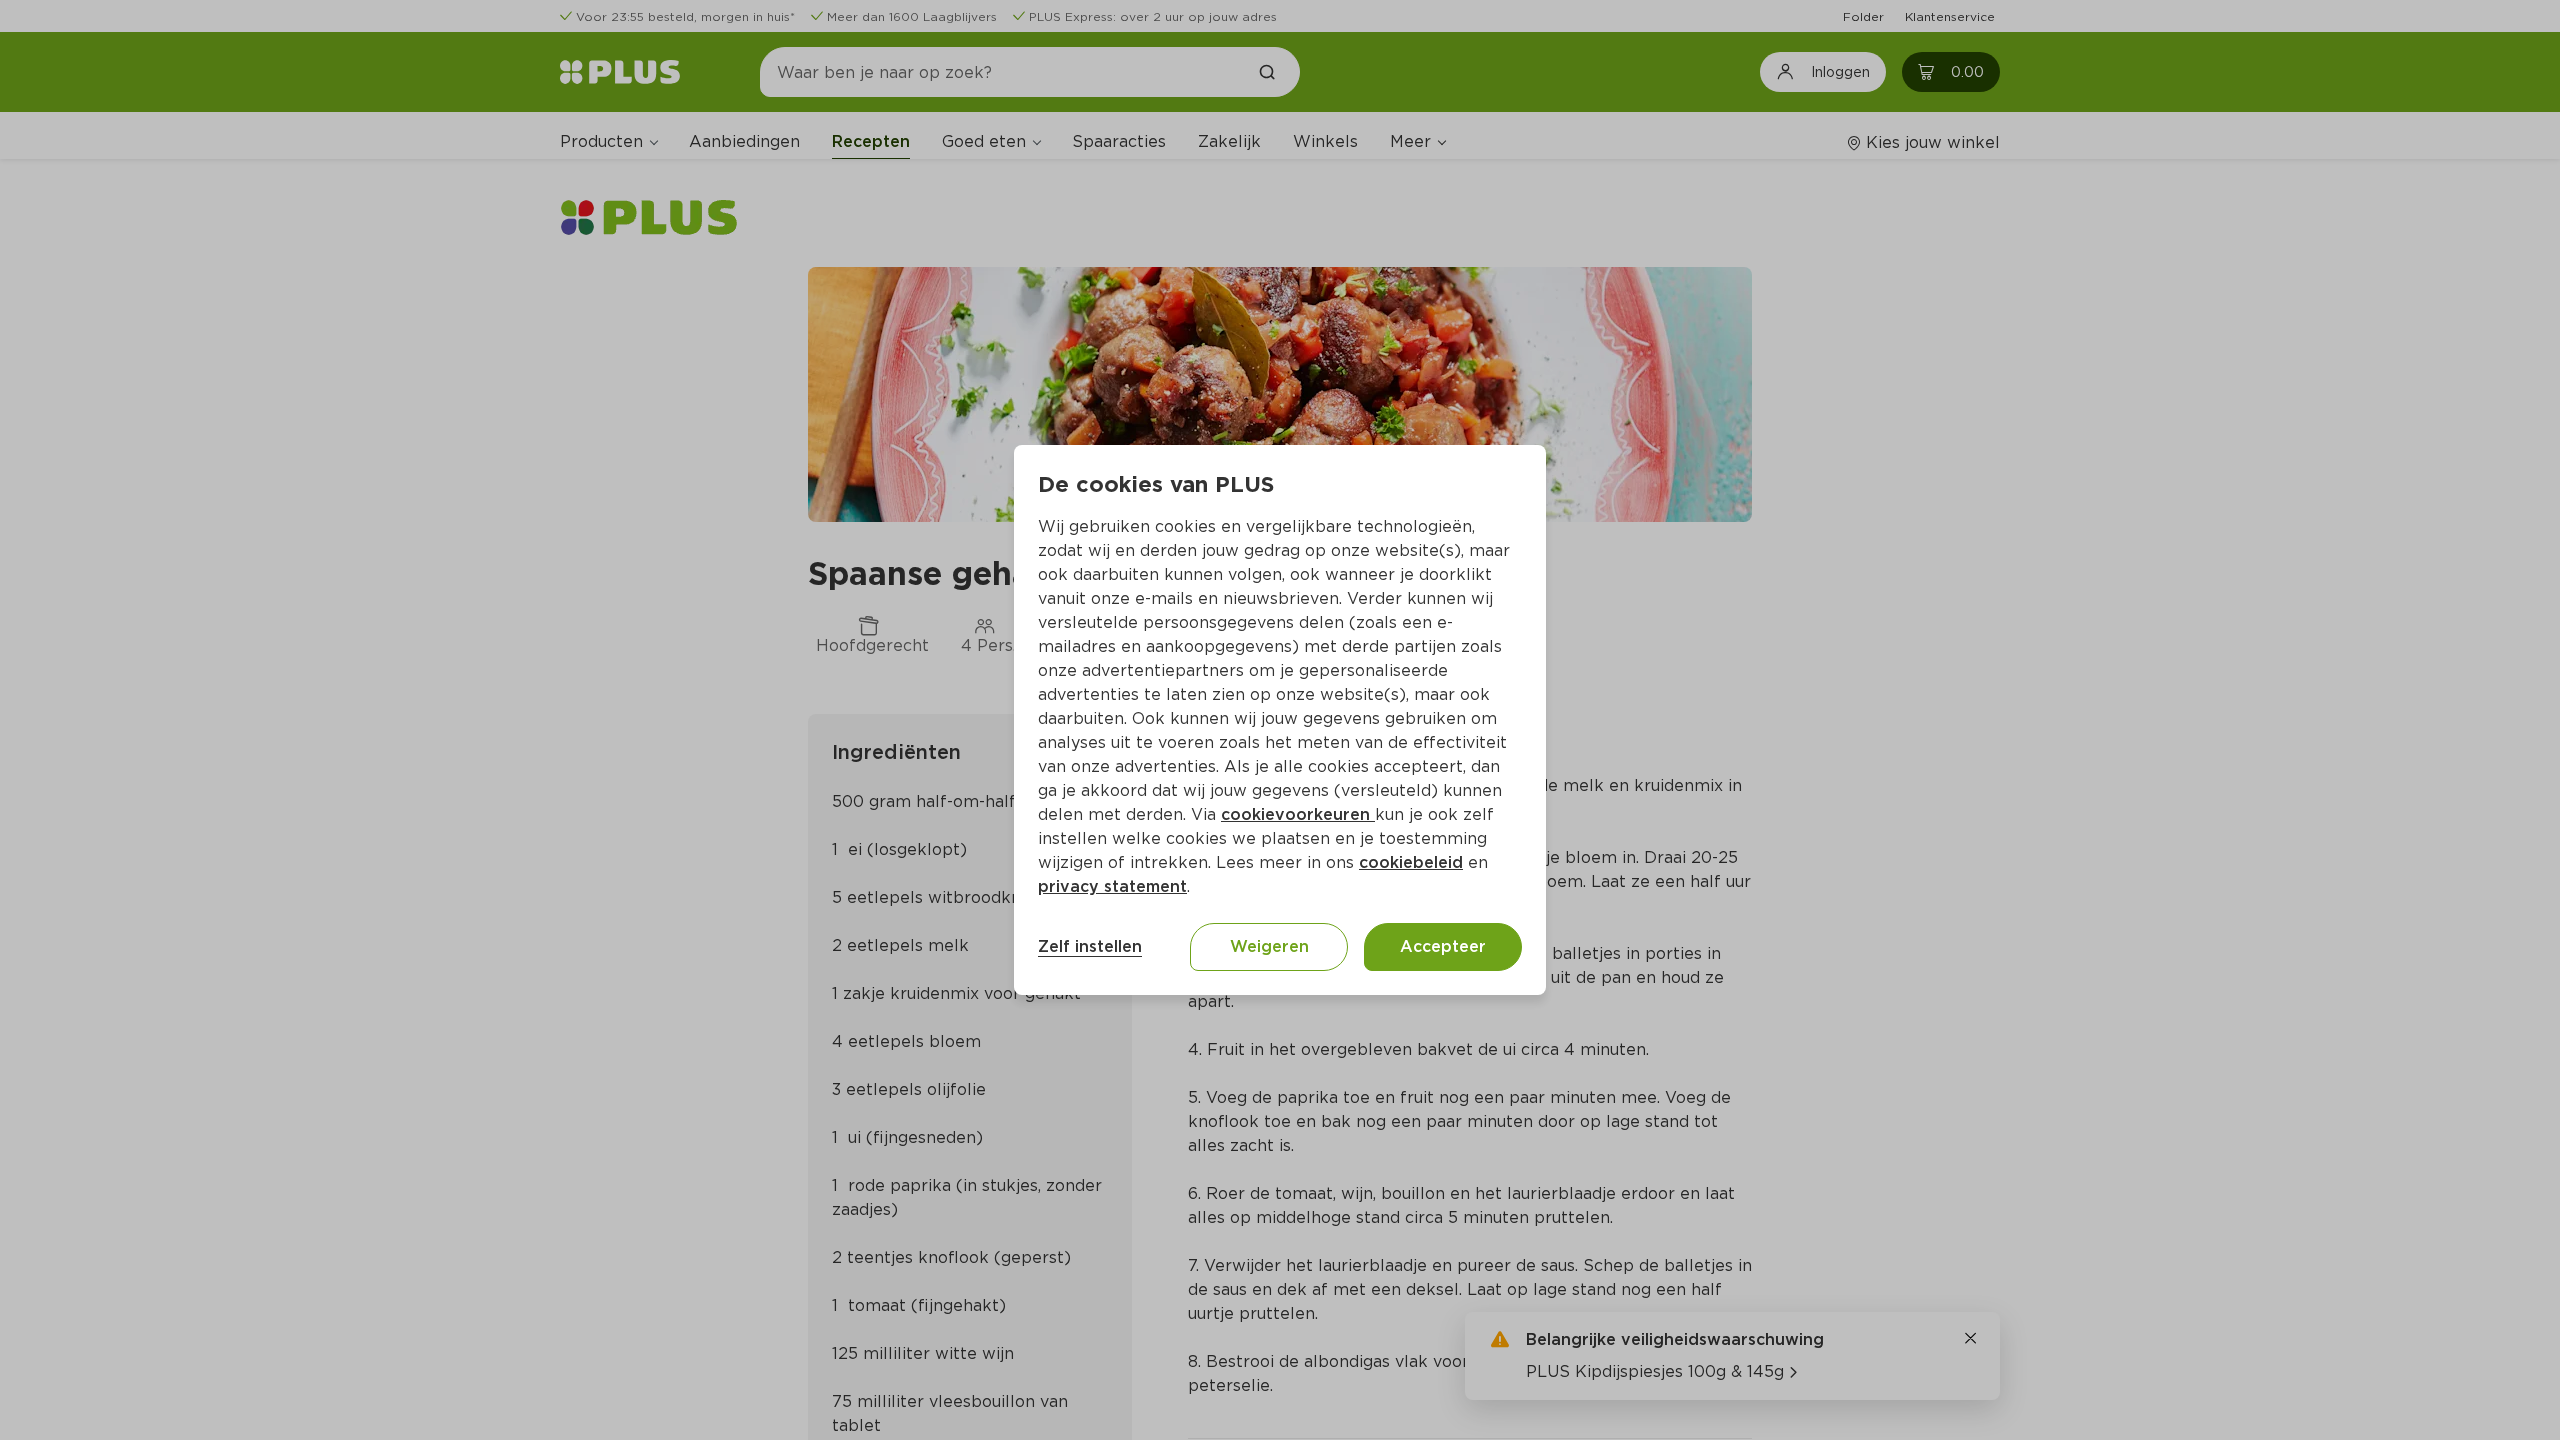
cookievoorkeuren (1298, 814)
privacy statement (1112, 886)
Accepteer (1443, 946)
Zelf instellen (1090, 946)
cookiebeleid (1411, 862)
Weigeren (1269, 946)
